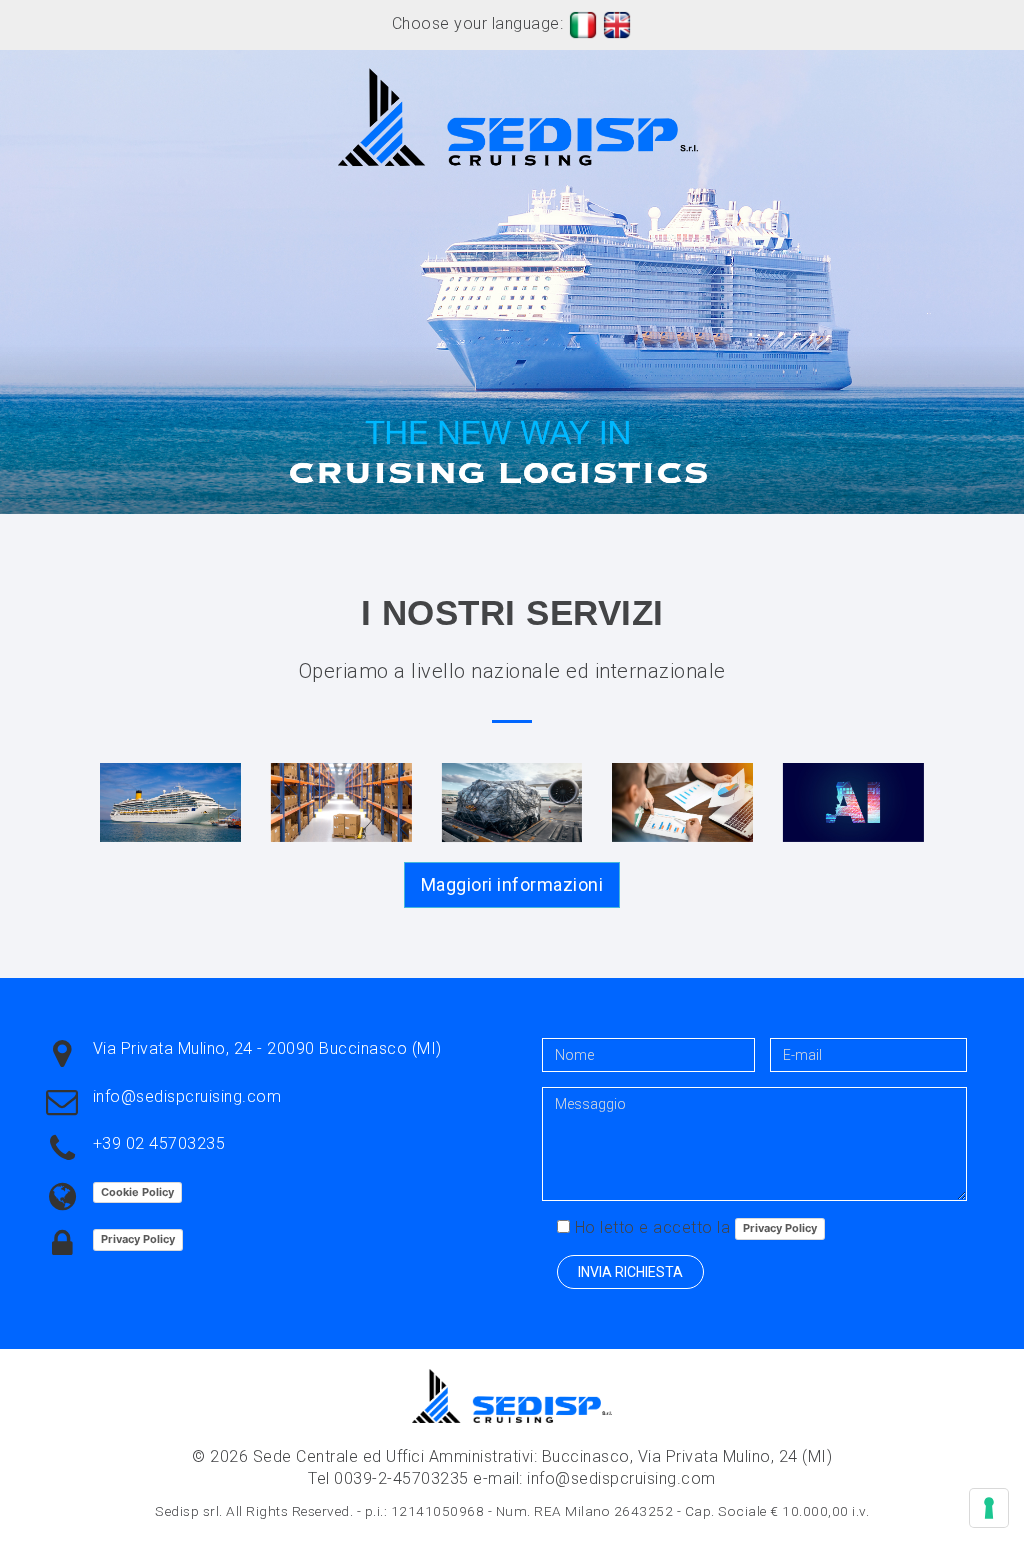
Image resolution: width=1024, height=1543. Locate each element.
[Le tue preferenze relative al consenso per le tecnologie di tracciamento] (989, 1508)
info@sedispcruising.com (187, 1096)
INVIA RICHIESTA (630, 1272)
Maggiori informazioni (512, 884)
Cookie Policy (137, 1192)
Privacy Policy (138, 1239)
